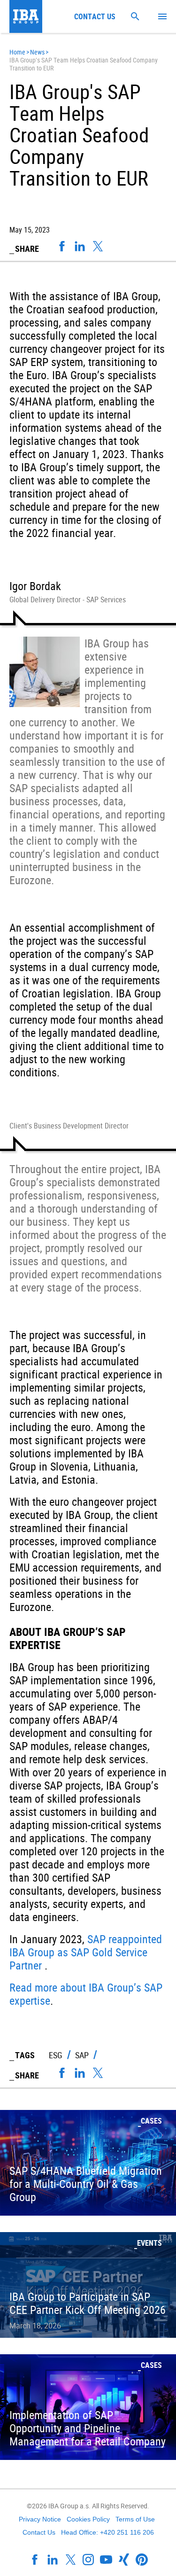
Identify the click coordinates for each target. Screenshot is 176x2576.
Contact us (95, 16)
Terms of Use (135, 2519)
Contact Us (39, 2532)
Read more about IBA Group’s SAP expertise (86, 1994)
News (37, 52)
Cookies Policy (88, 2519)
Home (17, 52)
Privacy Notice (40, 2519)
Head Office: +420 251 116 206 (107, 2532)
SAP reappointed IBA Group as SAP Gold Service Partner (86, 1952)
